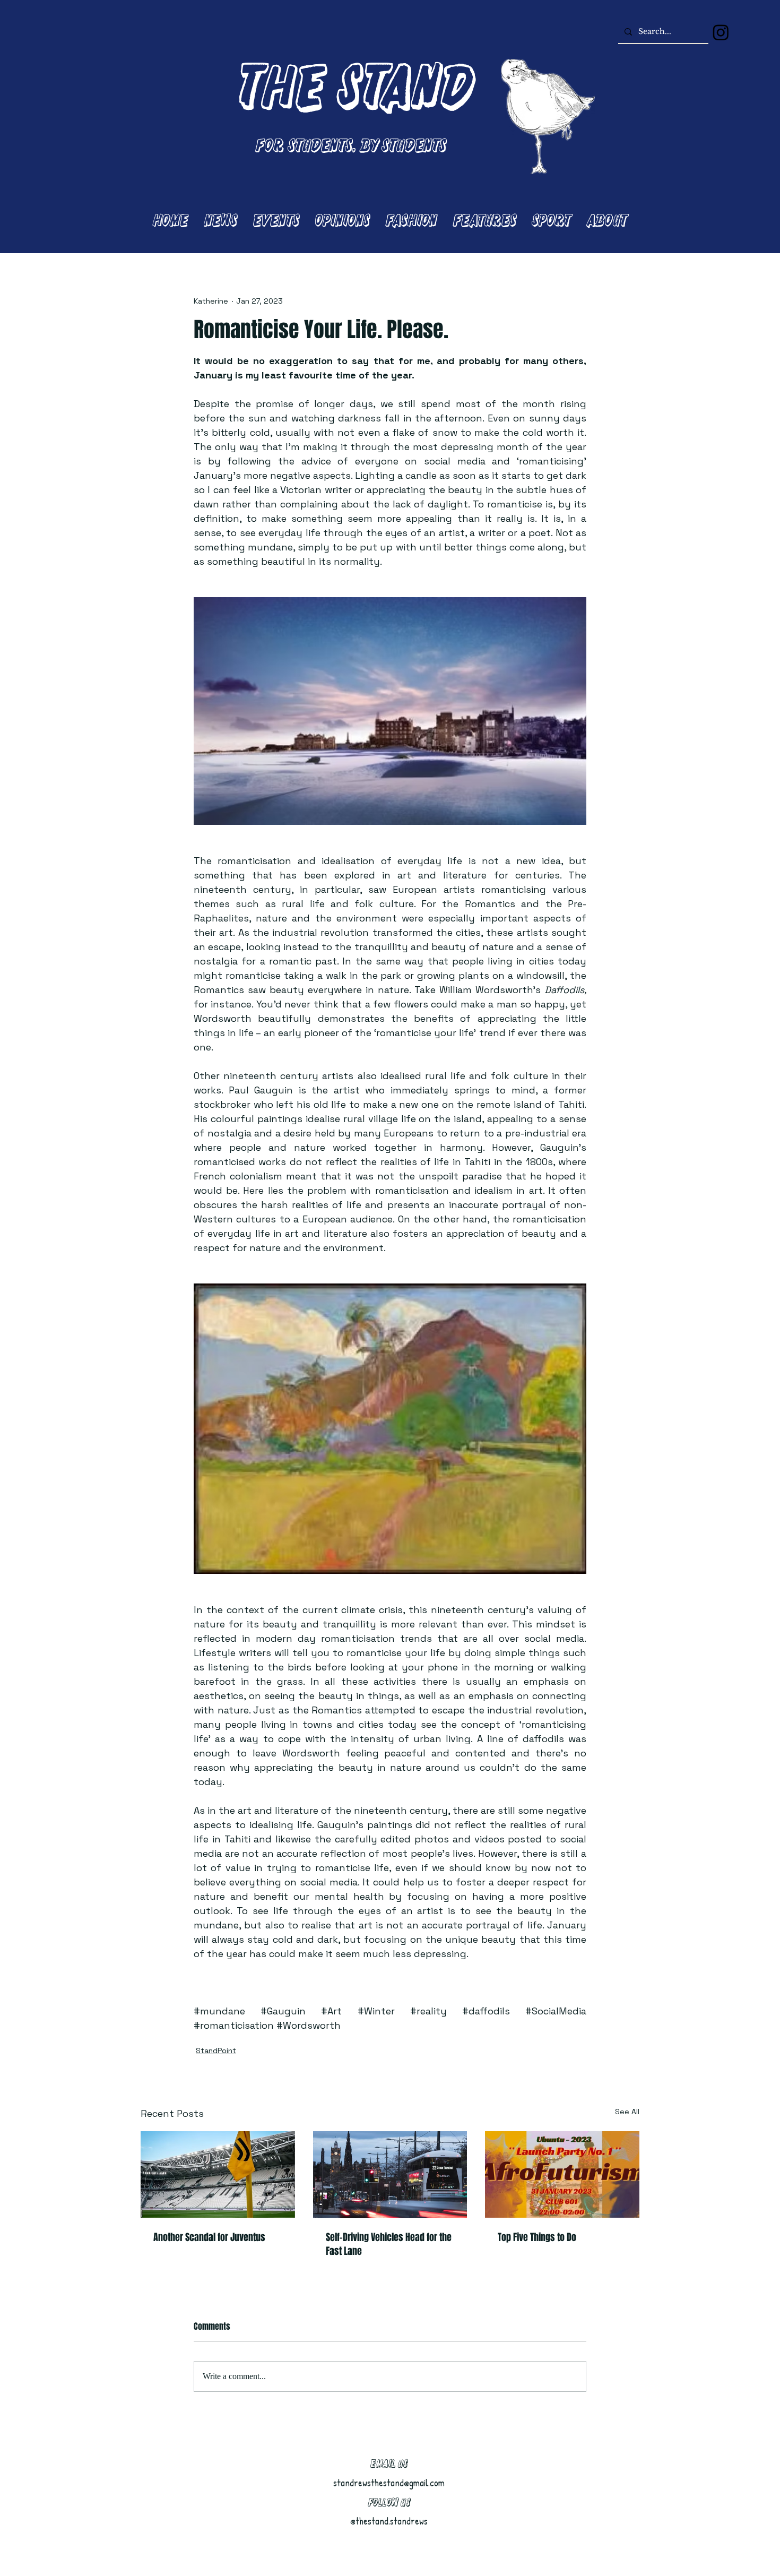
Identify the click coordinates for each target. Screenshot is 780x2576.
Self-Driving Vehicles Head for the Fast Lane (389, 2244)
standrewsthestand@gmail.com (389, 2483)
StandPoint (216, 2051)
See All (627, 2112)
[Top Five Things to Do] (562, 2174)
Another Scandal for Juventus (209, 2237)
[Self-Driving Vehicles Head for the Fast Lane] (390, 2175)
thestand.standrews (392, 2521)
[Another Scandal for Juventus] (218, 2174)
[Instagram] (721, 32)
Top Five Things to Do (537, 2237)
